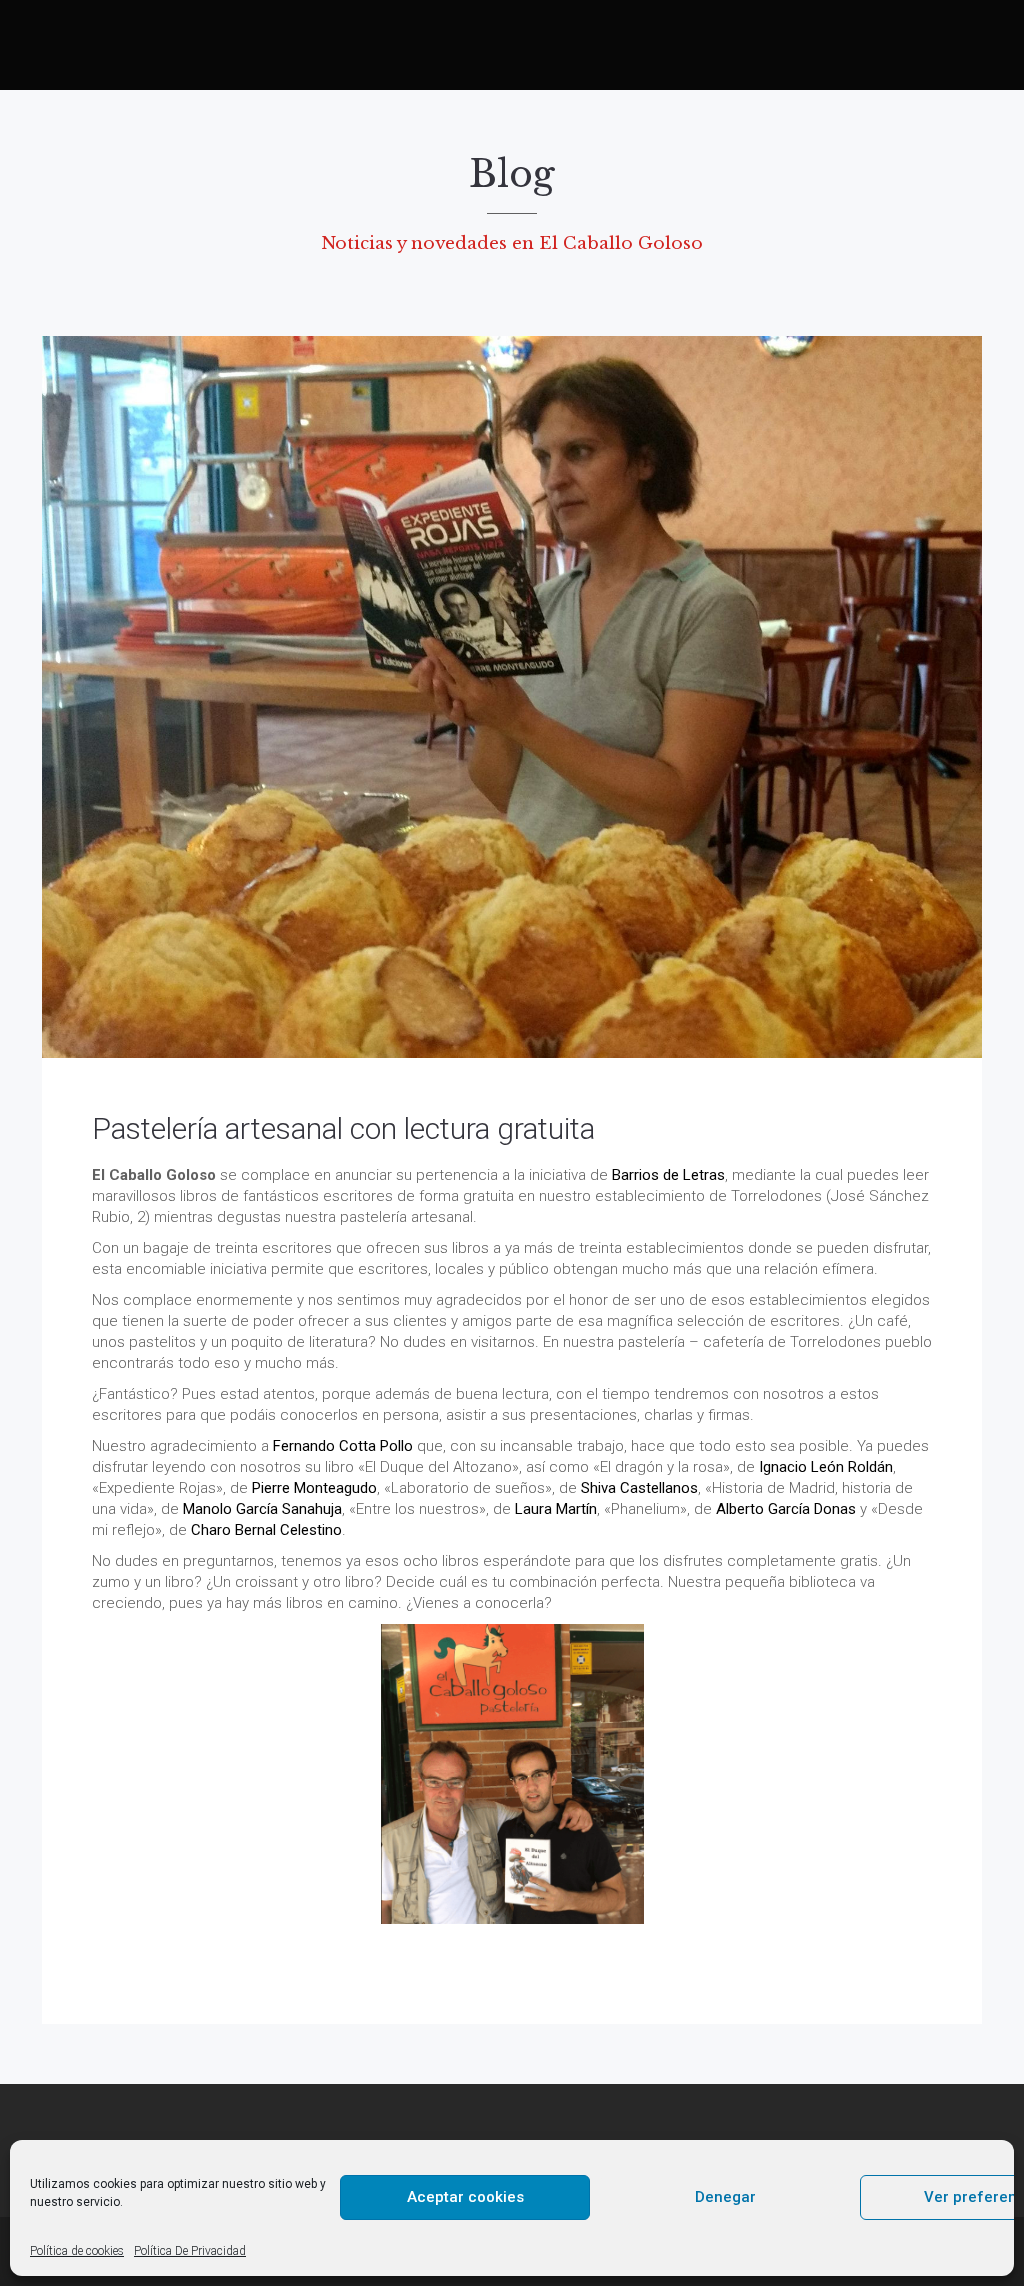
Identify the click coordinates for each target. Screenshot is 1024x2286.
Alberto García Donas (786, 1509)
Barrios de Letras (668, 1175)
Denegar (725, 2197)
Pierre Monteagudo (314, 1488)
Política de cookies (77, 2251)
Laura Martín (556, 1509)
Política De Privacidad (190, 2251)
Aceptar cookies (465, 2197)
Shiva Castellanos (639, 1488)
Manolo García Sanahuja (262, 1509)
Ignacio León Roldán (826, 1467)
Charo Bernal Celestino (266, 1530)
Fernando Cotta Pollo (343, 1446)
